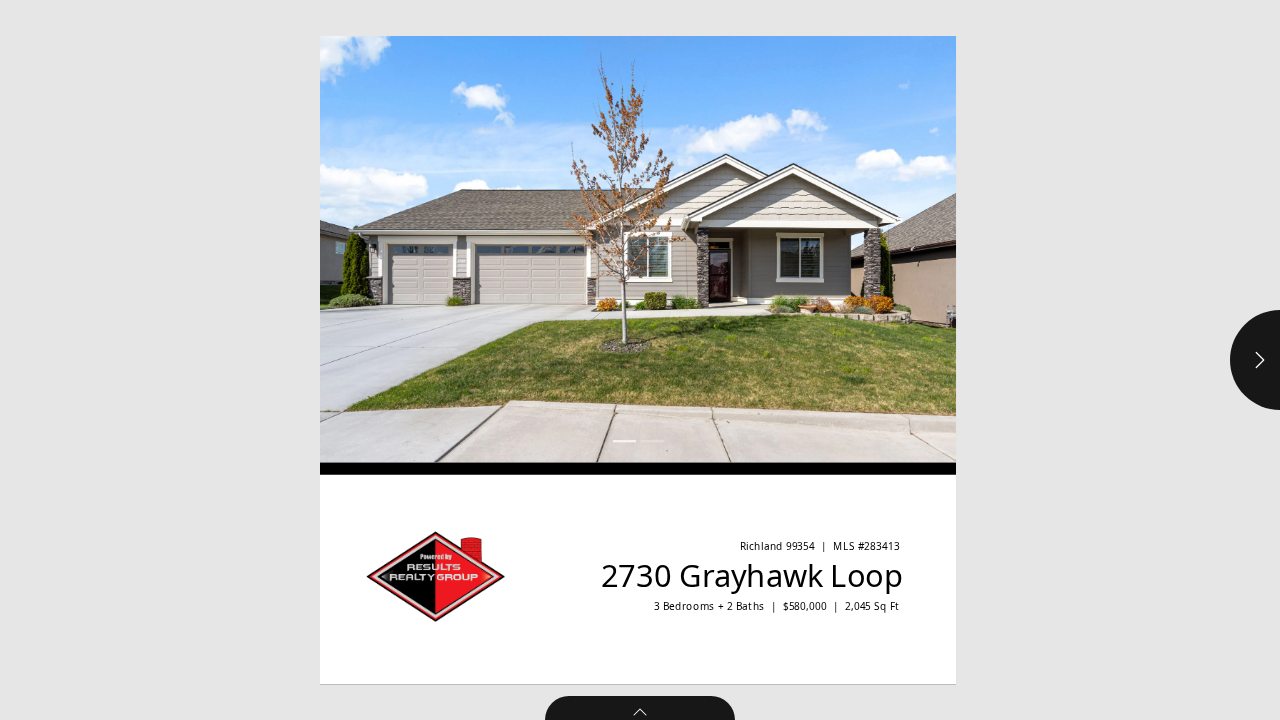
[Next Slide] (797, 249)
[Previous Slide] (479, 249)
